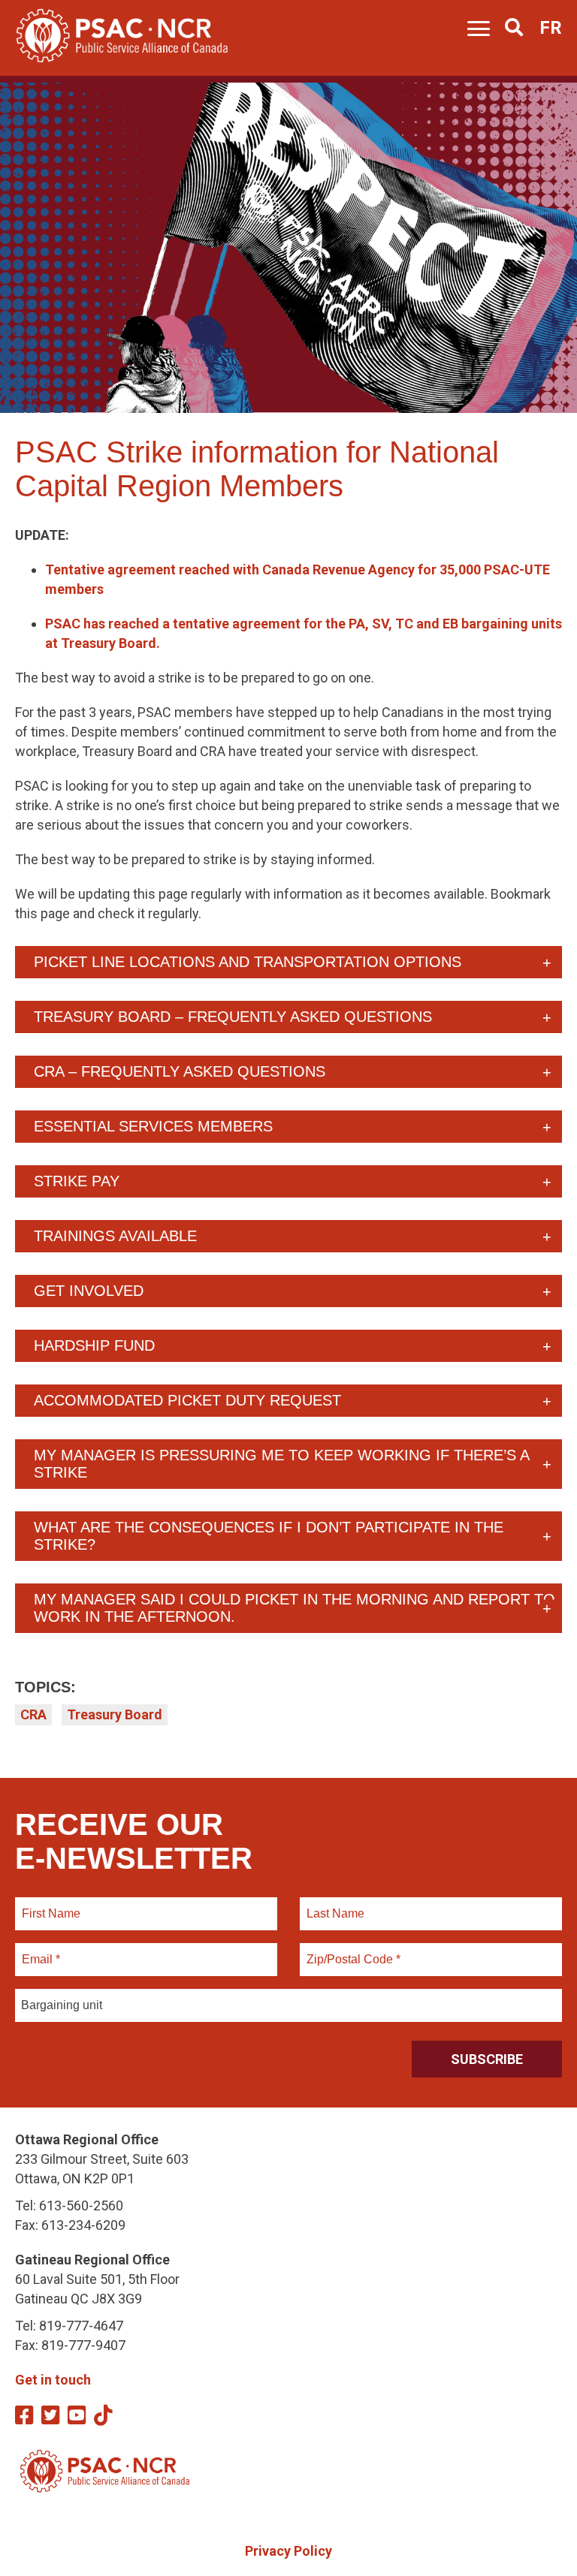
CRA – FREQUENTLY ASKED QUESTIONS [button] (180, 1071)
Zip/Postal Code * (351, 1951)
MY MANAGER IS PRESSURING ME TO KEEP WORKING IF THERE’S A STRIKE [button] (282, 1464)
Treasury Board (115, 1714)
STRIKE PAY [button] (77, 1181)
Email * (40, 1951)
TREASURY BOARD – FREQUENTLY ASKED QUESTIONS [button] (233, 1017)
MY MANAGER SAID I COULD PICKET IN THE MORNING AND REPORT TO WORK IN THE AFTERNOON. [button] (295, 1608)
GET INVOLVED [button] (89, 1291)
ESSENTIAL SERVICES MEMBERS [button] (153, 1126)
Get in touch (53, 2380)
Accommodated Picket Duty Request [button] (187, 1400)
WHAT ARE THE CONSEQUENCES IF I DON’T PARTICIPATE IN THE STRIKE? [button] (269, 1536)
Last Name (334, 1905)
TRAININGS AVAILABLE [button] (115, 1236)
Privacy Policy (288, 2551)
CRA (33, 1714)
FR (551, 28)
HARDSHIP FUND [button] (94, 1345)
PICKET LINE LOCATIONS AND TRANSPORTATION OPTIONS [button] (248, 962)
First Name (51, 1905)
